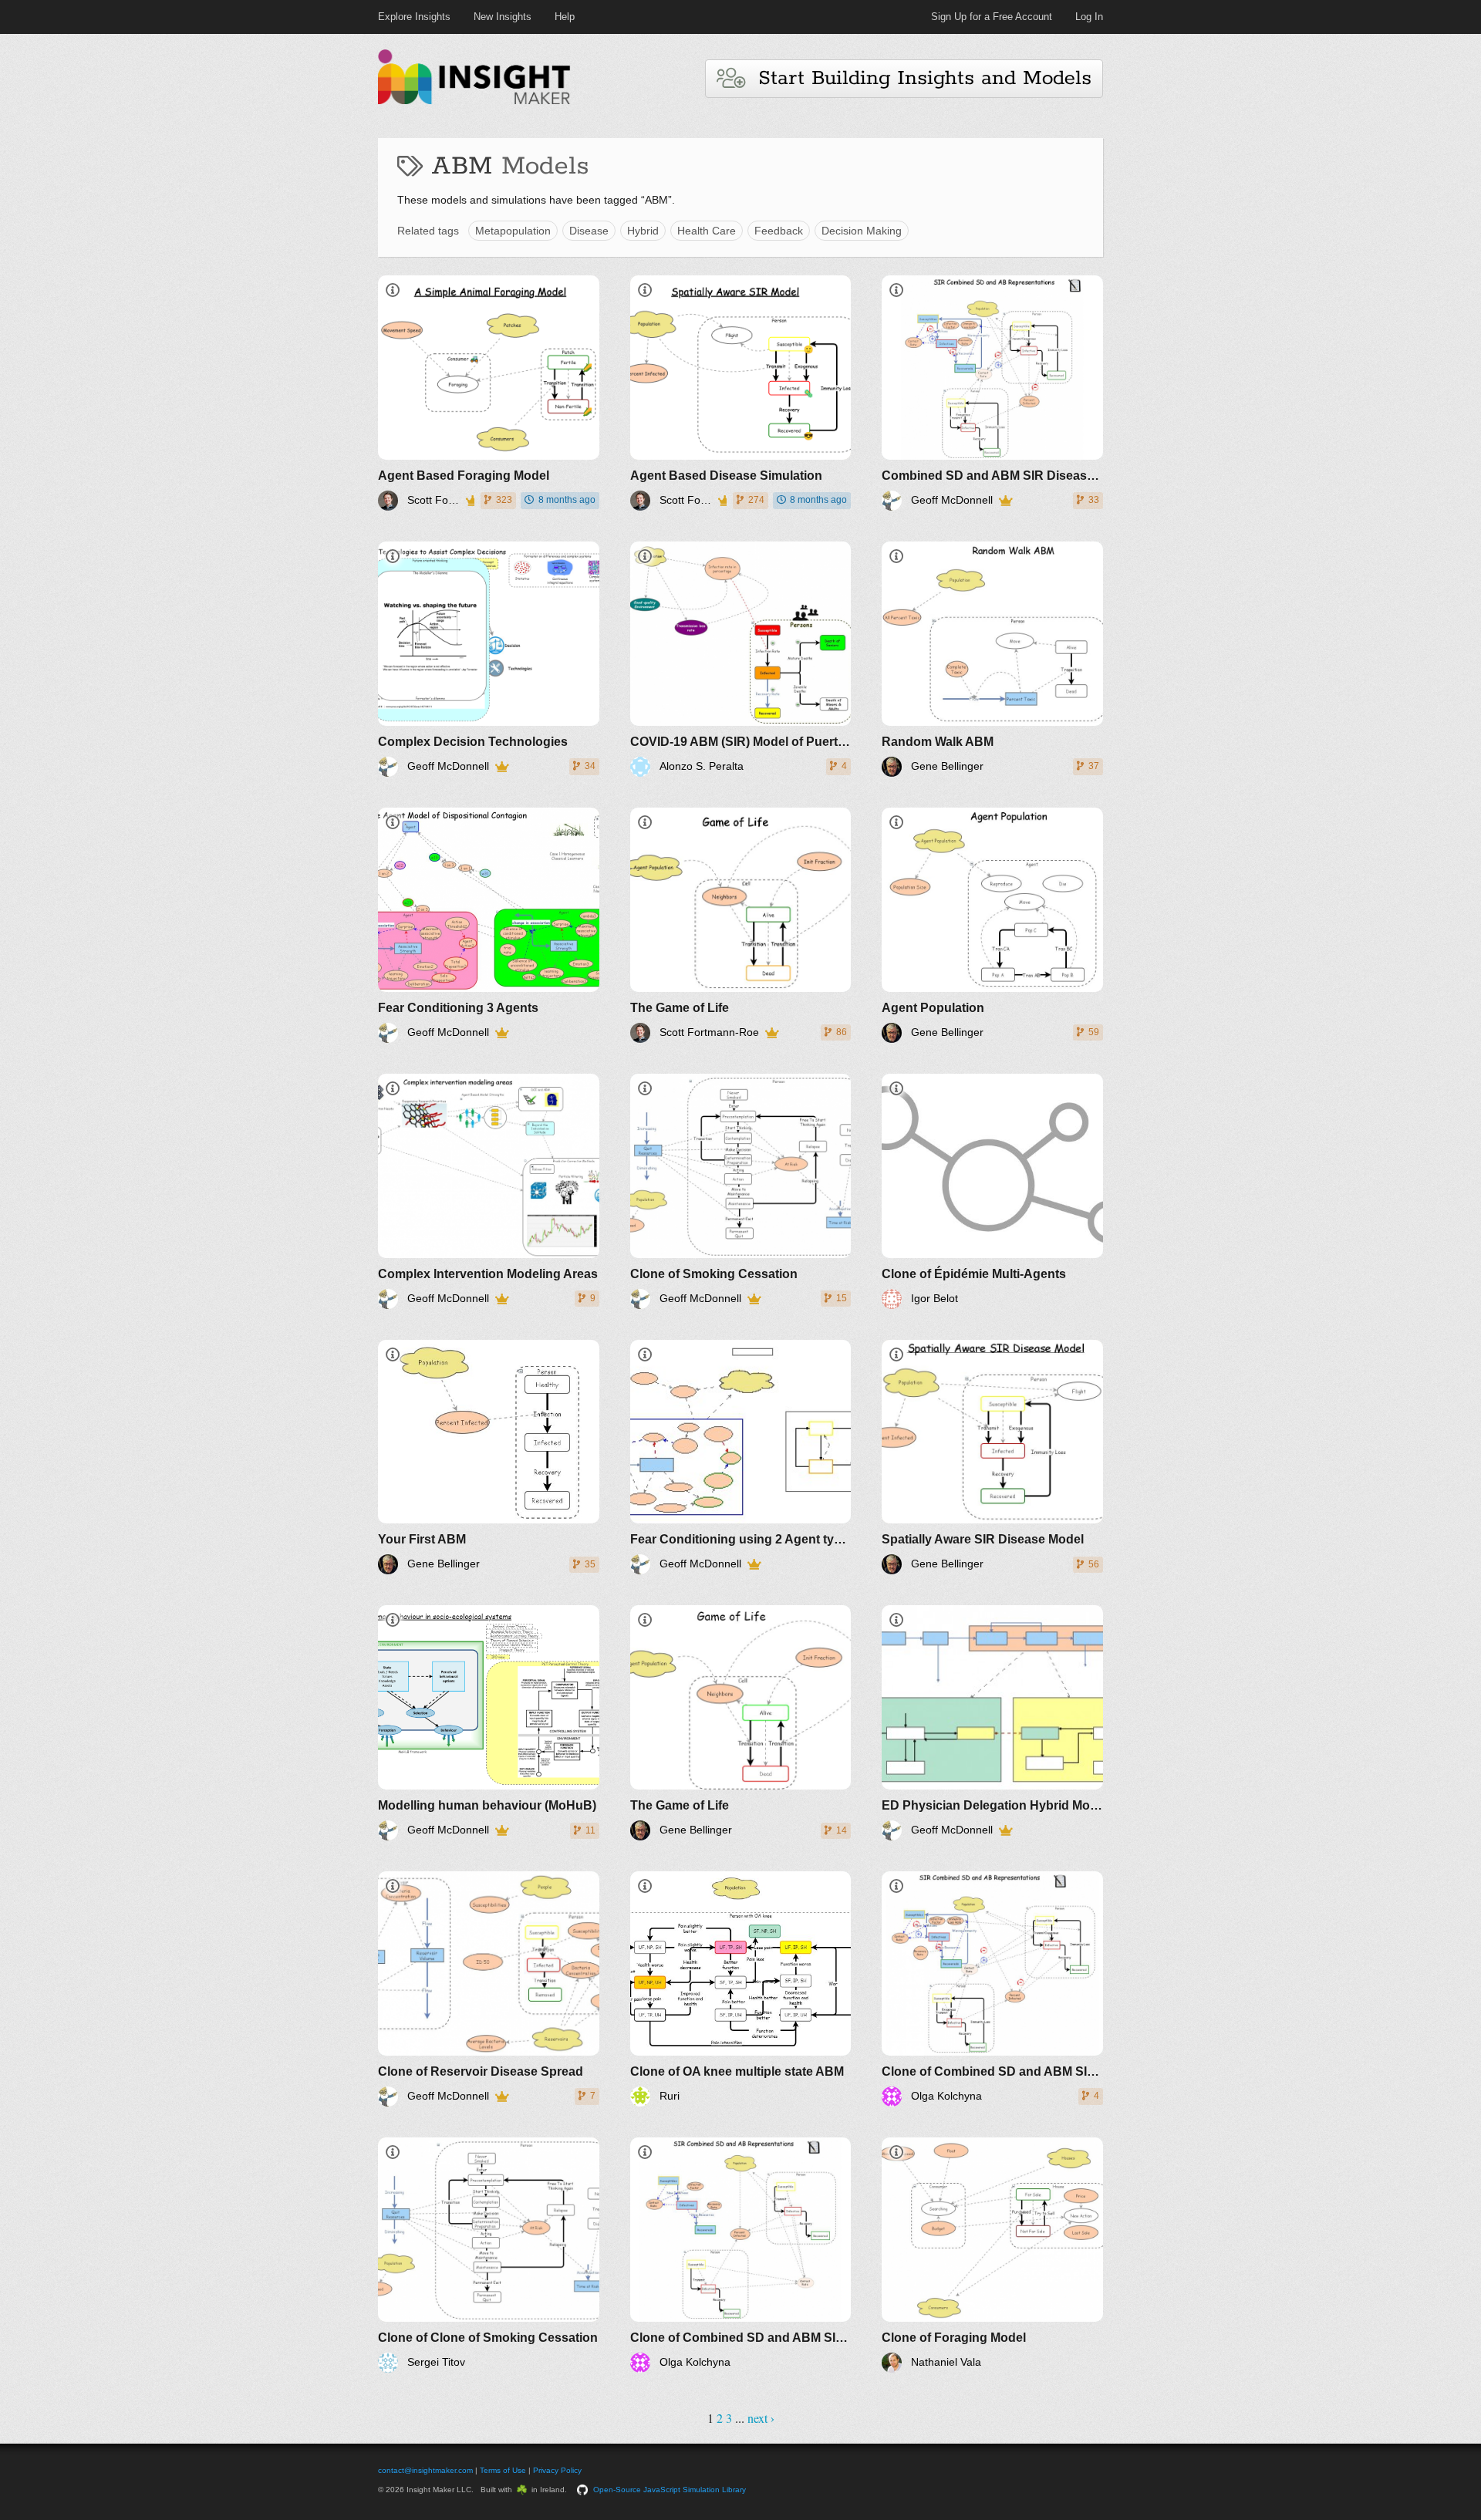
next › (761, 2418)
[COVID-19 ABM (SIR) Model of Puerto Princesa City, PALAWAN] (741, 659)
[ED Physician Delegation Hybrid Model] (992, 1723)
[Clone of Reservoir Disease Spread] (489, 1989)
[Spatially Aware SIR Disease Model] (992, 1457)
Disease (589, 231)
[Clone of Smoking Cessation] (741, 1191)
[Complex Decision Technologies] (489, 659)
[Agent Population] (992, 925)
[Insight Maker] (474, 102)
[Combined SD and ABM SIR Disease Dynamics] (992, 393)
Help (565, 17)
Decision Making (862, 231)
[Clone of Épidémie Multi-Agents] (992, 1191)
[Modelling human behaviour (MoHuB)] (489, 1723)
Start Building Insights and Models (918, 78)
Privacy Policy (557, 2470)
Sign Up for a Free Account (992, 17)
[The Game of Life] (741, 925)
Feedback (779, 231)
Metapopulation (513, 231)
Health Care (707, 231)
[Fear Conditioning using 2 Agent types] (741, 1457)
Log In (1089, 17)
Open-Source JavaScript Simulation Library (670, 2490)
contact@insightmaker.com (425, 2470)
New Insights (503, 17)
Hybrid (643, 231)
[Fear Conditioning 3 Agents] (489, 925)
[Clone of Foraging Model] (992, 2255)
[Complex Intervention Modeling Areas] (489, 1191)
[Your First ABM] (489, 1457)
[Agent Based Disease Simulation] (741, 393)
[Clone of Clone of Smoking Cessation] (489, 2255)
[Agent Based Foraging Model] (489, 393)
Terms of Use (503, 2470)
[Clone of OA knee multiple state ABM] (741, 1989)
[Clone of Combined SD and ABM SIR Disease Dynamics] (992, 1989)
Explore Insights (414, 17)
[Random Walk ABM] (992, 659)
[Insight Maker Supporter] (469, 501)
